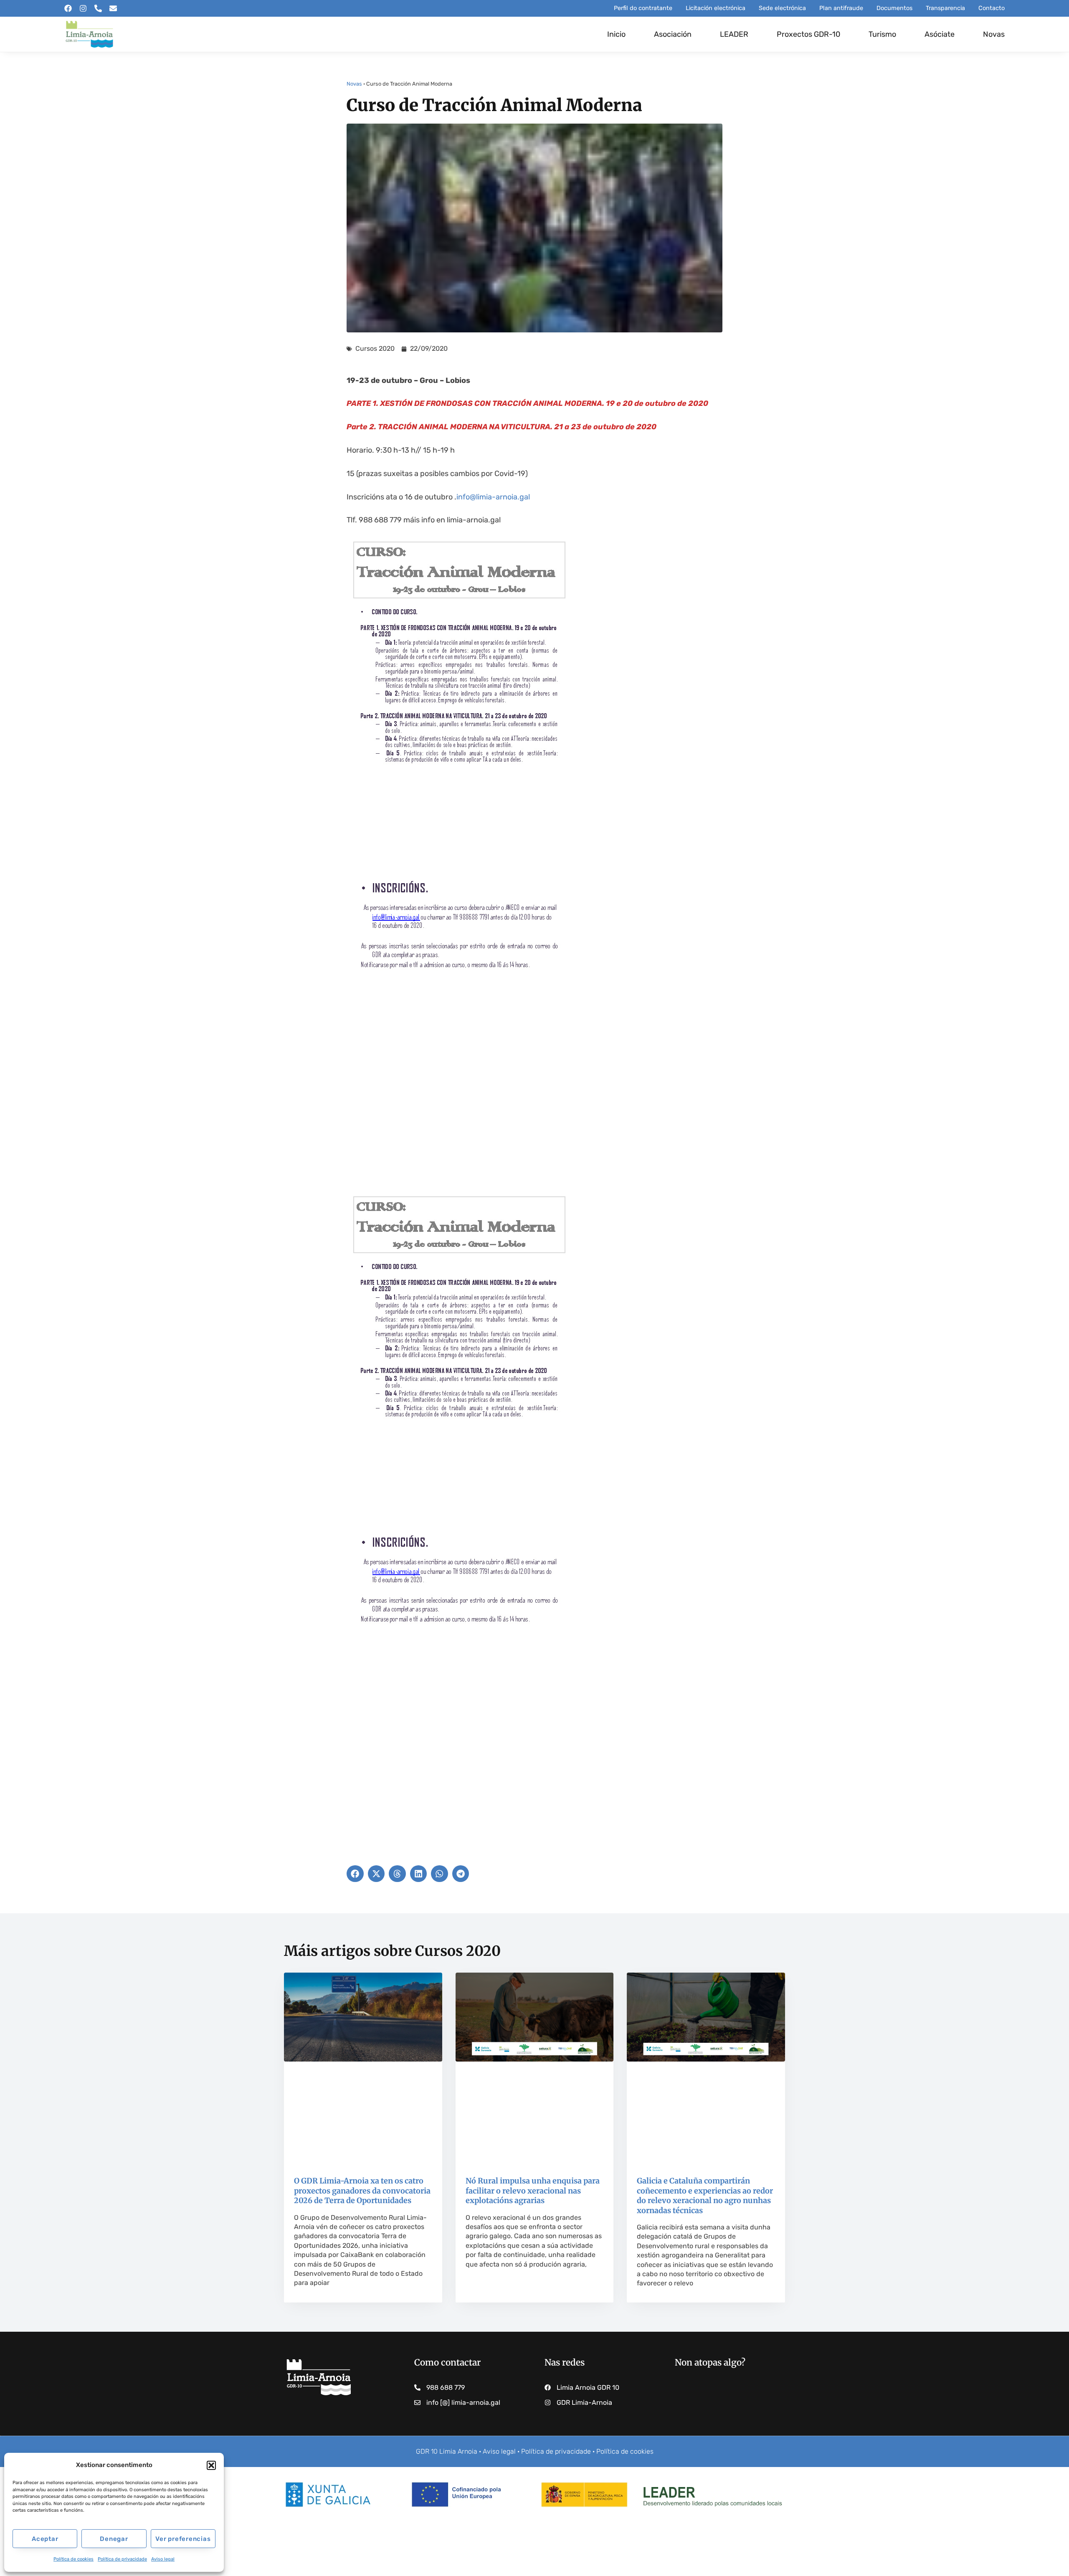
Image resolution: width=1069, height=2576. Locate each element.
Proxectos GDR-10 (808, 34)
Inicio (616, 34)
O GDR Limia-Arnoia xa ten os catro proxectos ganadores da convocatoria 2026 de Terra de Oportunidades (362, 2191)
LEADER (734, 34)
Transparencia (945, 8)
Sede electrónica (782, 8)
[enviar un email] (113, 8)
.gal (524, 497)
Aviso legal (163, 2559)
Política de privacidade (122, 2559)
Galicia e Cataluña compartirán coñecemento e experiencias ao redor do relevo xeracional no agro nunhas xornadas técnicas (705, 2195)
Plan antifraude (841, 8)
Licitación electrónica (716, 8)
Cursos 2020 (375, 348)
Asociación (673, 34)
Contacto (992, 8)
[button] (211, 2465)
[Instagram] (83, 8)
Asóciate (940, 34)
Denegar (114, 2539)
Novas (994, 34)
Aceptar (45, 2539)
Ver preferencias (183, 2539)
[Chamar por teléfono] (98, 8)
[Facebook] (68, 8)
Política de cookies (73, 2559)
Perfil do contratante (643, 8)
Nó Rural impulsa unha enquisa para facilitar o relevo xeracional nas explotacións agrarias (533, 2191)
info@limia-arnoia (487, 497)
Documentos (894, 8)
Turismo (882, 34)
